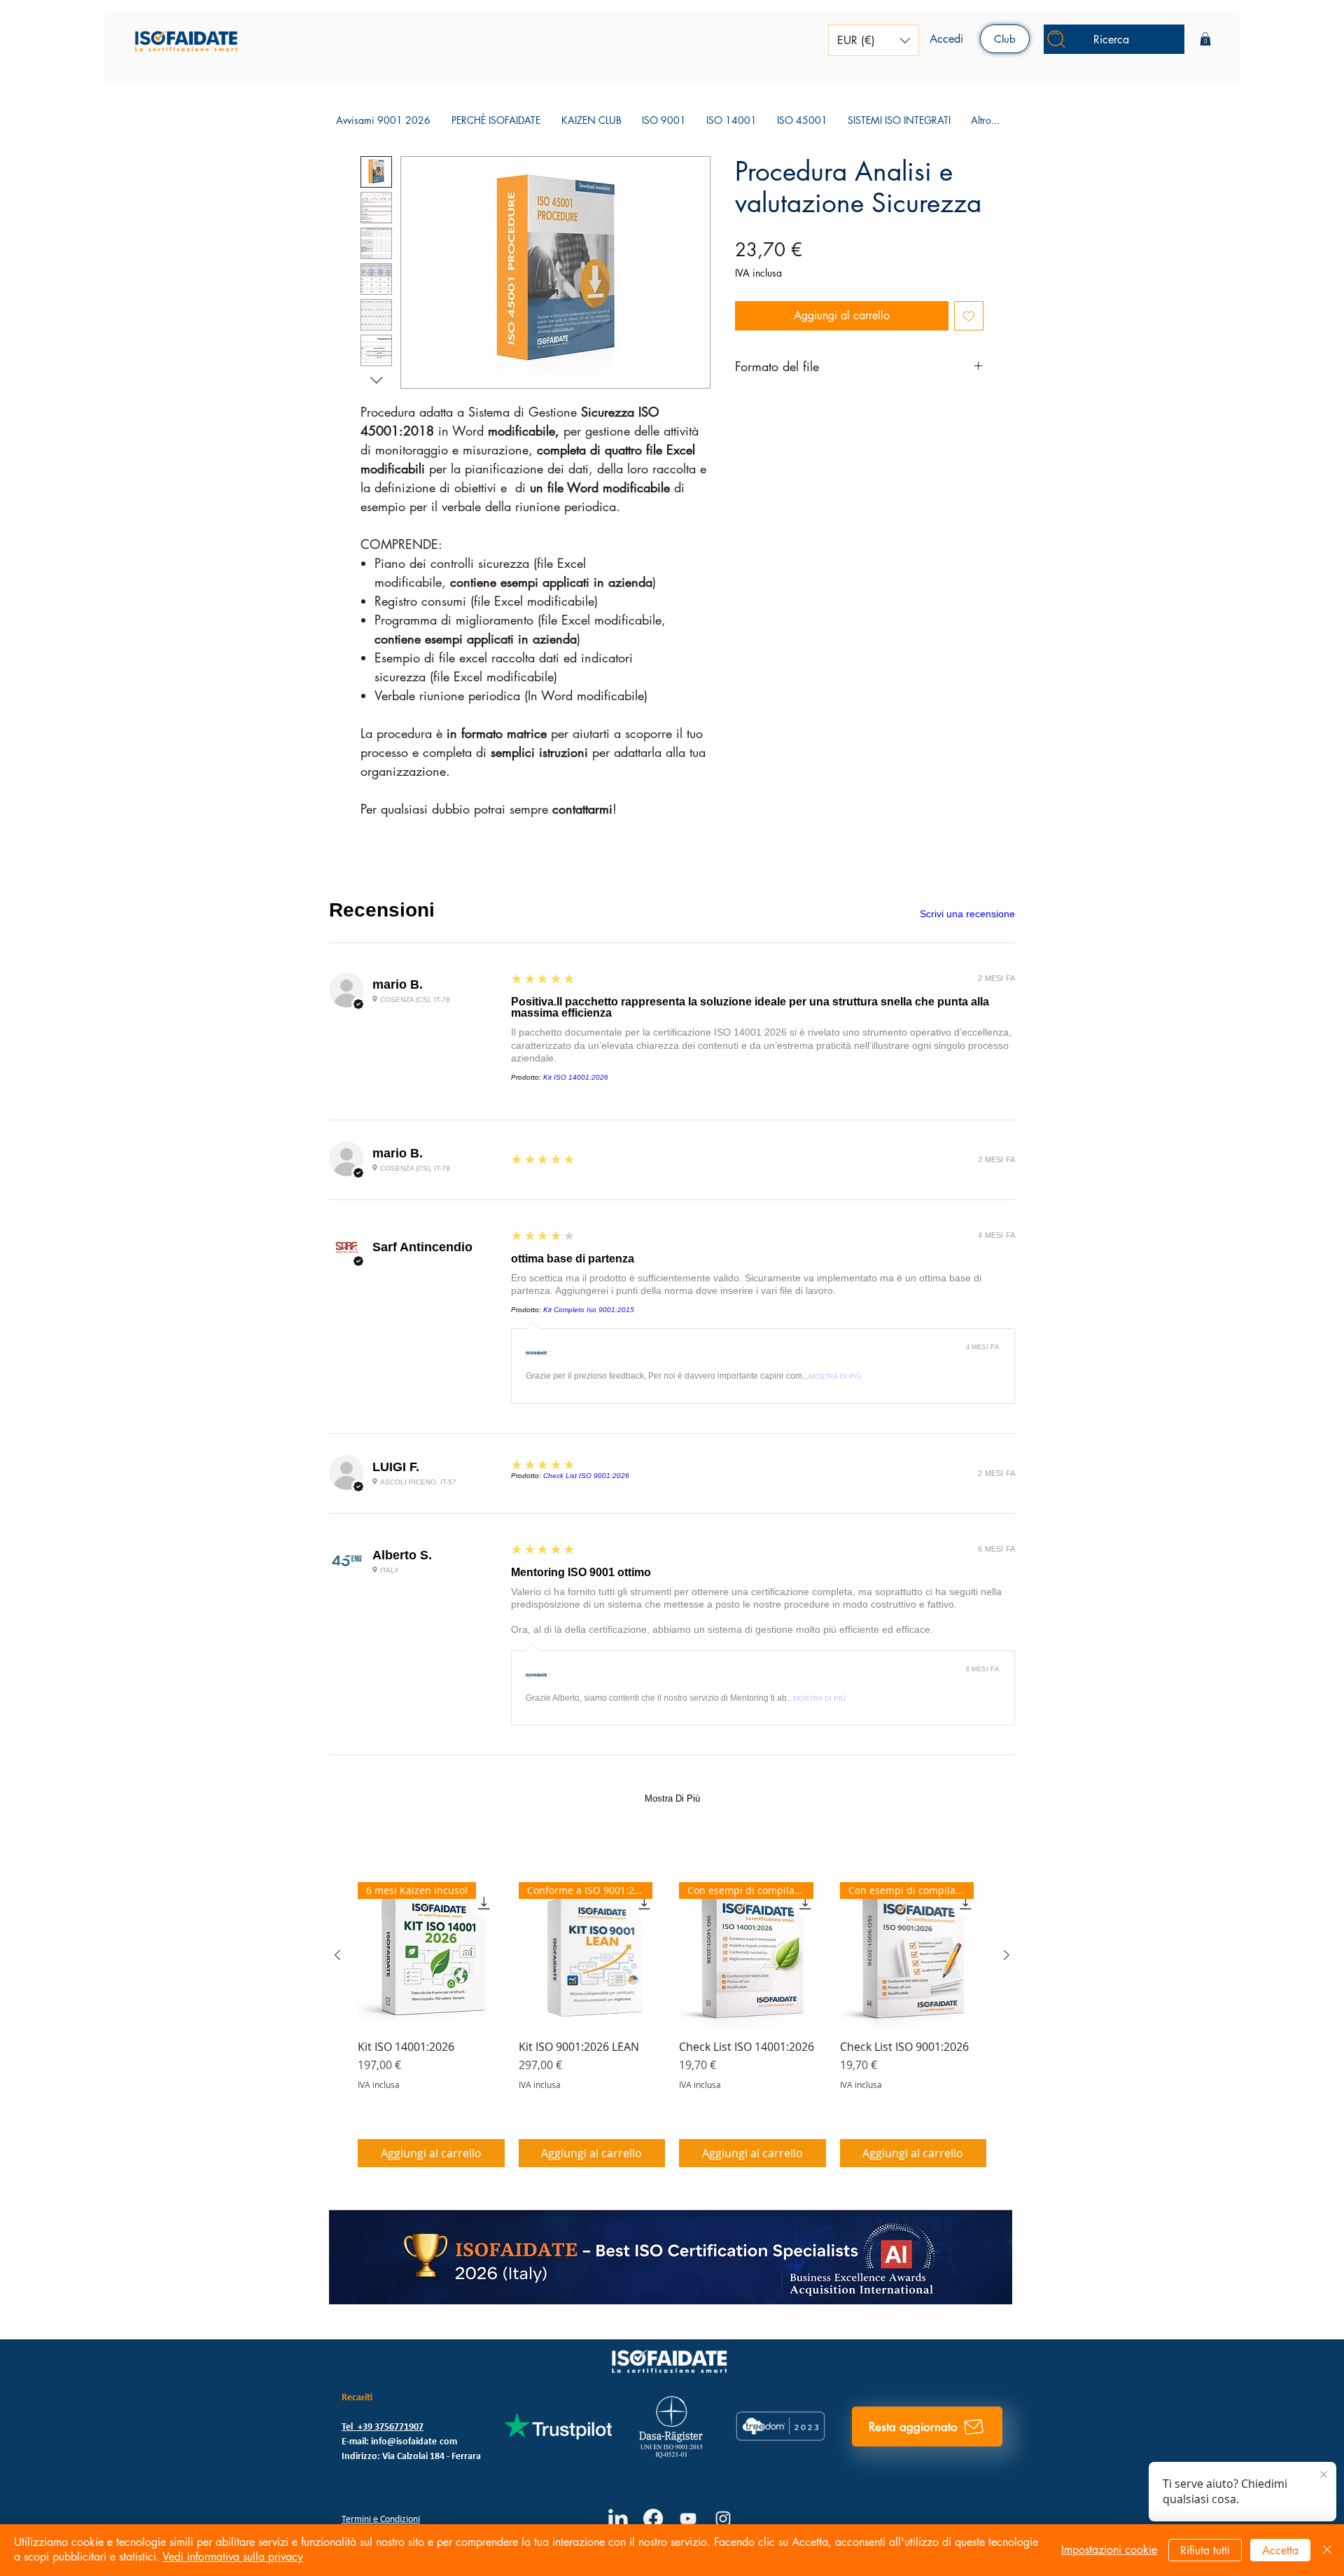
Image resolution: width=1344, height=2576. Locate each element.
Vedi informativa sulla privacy (233, 2557)
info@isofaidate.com (414, 1429)
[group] (672, 1012)
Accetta (1280, 2550)
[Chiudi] (1327, 2550)
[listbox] (874, 40)
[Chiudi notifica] (1323, 2475)
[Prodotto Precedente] (337, 942)
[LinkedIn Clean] (618, 1506)
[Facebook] (653, 1506)
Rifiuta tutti (1205, 2550)
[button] (874, 40)
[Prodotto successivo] (1007, 942)
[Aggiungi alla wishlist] (969, 316)
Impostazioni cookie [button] (1109, 2550)
